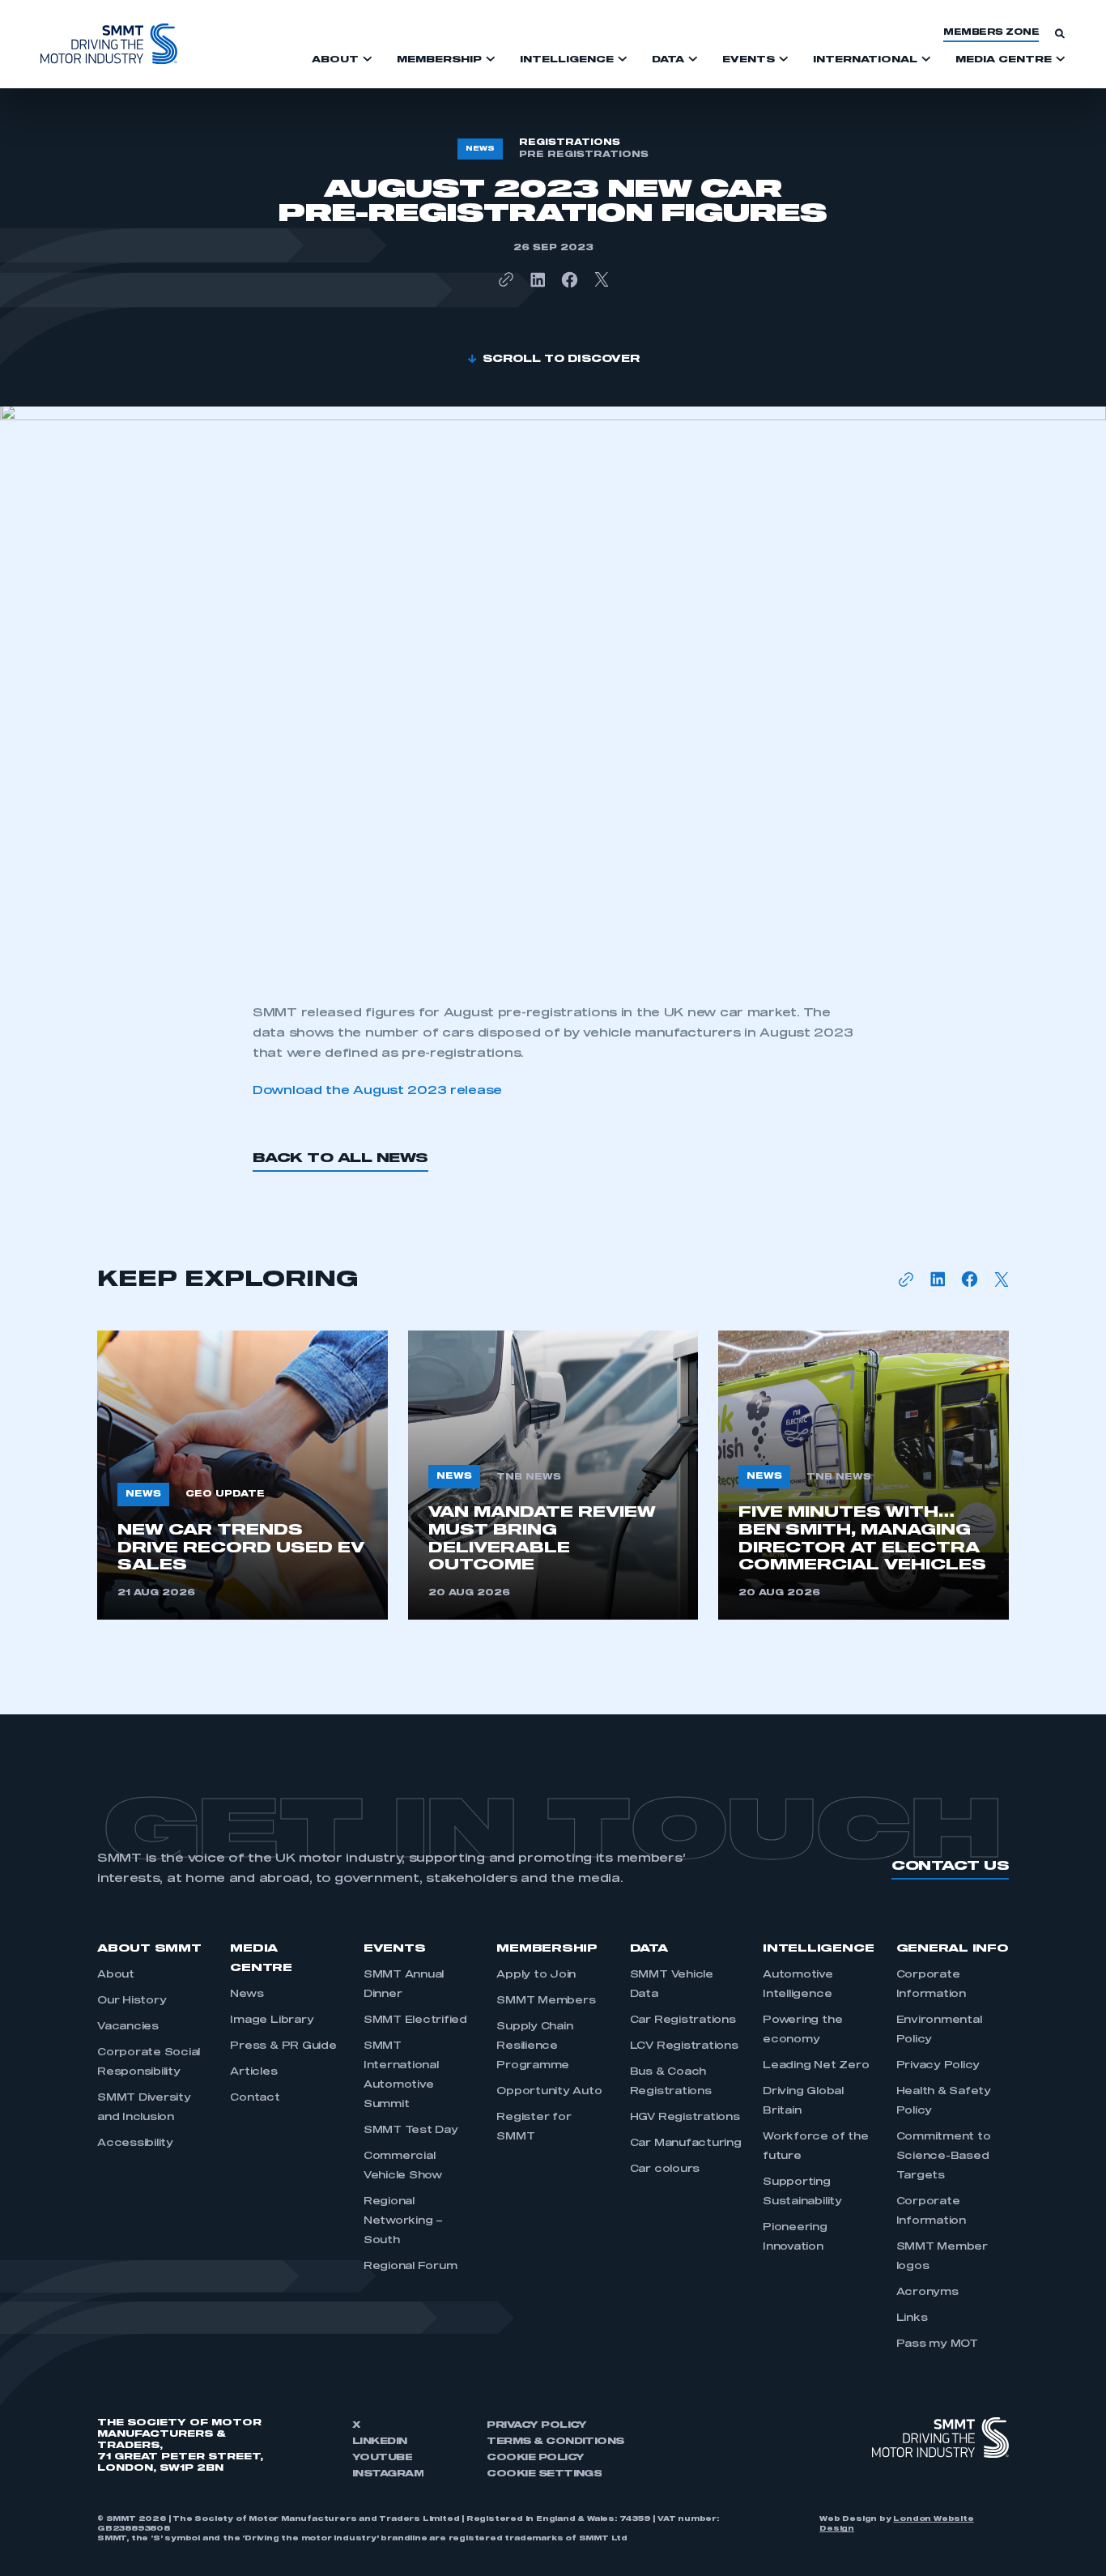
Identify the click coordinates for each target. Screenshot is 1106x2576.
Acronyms (927, 2293)
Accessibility (135, 2144)
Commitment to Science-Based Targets (944, 2157)
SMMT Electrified (415, 2020)
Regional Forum (410, 2267)
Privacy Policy (938, 2066)
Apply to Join (536, 1975)
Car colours (665, 2169)
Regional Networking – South (403, 2221)
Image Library (272, 2020)
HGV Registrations (685, 2118)
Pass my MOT (937, 2344)
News (247, 1995)
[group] (242, 1475)
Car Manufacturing (686, 2144)
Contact (255, 2098)
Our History (132, 2001)
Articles (253, 2072)
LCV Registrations (684, 2046)
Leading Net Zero (816, 2066)
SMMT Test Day (411, 2131)
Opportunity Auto (549, 2092)
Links (912, 2318)
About (116, 1975)
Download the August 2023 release (377, 1091)
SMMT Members (546, 2001)
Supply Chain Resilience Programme (534, 2046)
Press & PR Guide (283, 2046)
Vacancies (128, 2027)
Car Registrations (683, 2020)
